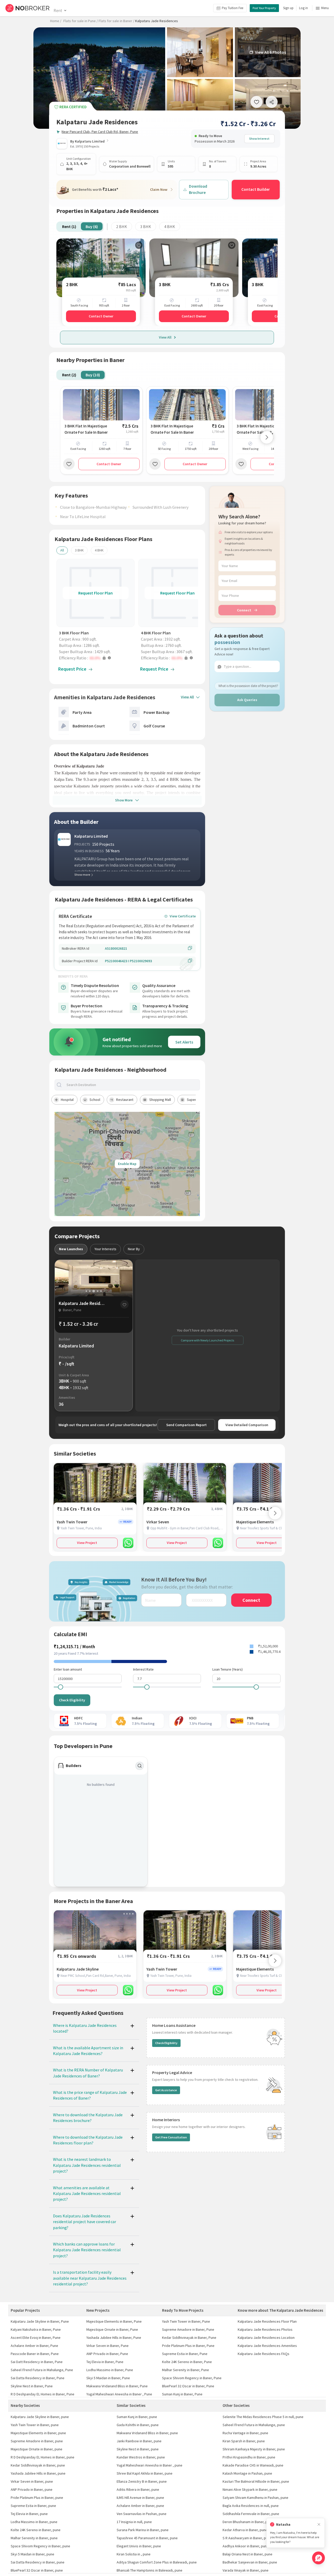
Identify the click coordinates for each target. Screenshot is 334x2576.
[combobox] (132, 1085)
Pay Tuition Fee (232, 8)
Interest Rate (143, 1669)
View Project (87, 1543)
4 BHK (170, 226)
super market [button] (197, 1100)
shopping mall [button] (160, 1100)
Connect (244, 610)
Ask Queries (247, 700)
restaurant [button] (125, 1100)
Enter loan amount (68, 1669)
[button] (97, 658)
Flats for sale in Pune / (81, 21)
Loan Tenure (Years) (228, 1669)
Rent (58, 10)
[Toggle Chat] (318, 2558)
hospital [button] (67, 1100)
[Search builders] (140, 1766)
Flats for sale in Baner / (117, 21)
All (62, 550)
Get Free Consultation (171, 2137)
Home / (56, 21)
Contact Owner (101, 316)
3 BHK (146, 226)
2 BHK (122, 226)
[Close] (319, 2525)
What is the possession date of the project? (248, 686)
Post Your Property (264, 8)
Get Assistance (166, 2090)
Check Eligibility (72, 1700)
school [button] (95, 1100)
